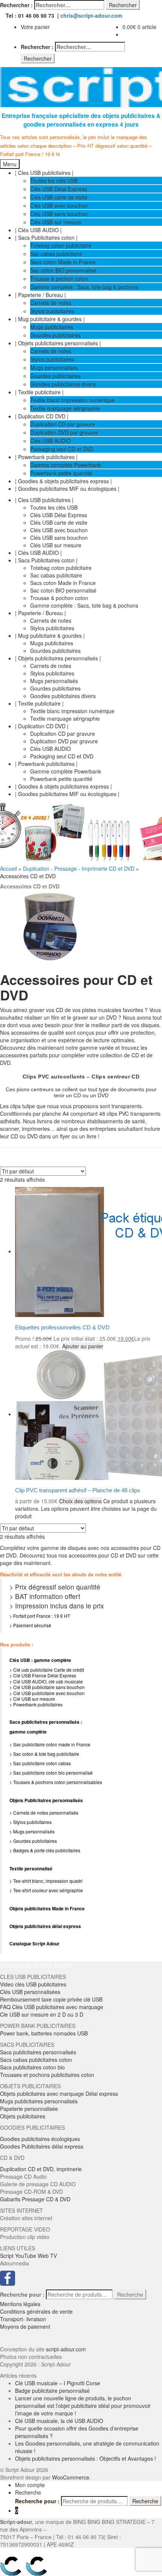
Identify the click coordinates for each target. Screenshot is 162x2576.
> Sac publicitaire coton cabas (40, 1763)
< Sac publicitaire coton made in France (50, 1744)
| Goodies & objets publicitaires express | (63, 481)
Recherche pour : (22, 2294)
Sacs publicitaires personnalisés (38, 2052)
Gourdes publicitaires (55, 335)
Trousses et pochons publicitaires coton (47, 2075)
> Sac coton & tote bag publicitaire (44, 1754)
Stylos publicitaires (52, 311)
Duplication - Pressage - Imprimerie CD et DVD (79, 868)
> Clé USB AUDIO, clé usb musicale (46, 1681)
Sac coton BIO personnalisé (63, 270)
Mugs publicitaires (52, 327)
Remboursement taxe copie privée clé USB (51, 1999)
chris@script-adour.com (91, 15)
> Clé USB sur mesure (32, 1699)
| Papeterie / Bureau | (40, 295)
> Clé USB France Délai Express (43, 1675)
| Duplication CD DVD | (42, 416)
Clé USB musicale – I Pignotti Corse (58, 2383)
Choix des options (80, 1501)
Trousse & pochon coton (59, 279)
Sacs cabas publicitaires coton (36, 2060)
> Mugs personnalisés (32, 1831)
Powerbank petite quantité (61, 473)
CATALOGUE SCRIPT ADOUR (36, 1965)
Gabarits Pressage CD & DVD (35, 2199)
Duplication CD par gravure (63, 424)
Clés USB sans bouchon (59, 214)
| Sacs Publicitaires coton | (46, 237)
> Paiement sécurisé (30, 1625)
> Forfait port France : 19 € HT (40, 1616)
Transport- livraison (23, 2319)
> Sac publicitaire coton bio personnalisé (51, 1773)
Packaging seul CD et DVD (62, 449)
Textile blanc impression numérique (72, 400)
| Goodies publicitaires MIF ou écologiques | (67, 489)
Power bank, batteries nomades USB (44, 2033)
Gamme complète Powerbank (66, 465)
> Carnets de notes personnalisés (44, 1813)
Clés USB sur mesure (56, 222)
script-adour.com (66, 2349)
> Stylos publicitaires (31, 1822)
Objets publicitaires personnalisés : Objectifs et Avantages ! (86, 2458)
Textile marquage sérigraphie (65, 408)
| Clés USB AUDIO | (38, 230)
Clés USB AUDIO (50, 441)
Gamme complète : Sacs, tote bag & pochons (84, 287)
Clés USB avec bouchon (59, 205)
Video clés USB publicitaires (33, 1984)
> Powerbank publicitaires (36, 1704)
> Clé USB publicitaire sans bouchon (47, 1687)
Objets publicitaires (23, 2116)
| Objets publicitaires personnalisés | (58, 343)
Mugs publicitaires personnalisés (39, 2101)
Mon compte (30, 2485)
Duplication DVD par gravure (64, 432)
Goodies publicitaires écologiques (40, 2139)
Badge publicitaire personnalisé (52, 2391)
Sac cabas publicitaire (56, 254)
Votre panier (35, 27)
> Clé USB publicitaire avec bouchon (47, 1693)
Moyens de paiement (25, 2326)
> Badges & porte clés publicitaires (45, 1850)
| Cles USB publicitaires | (44, 173)
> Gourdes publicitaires (33, 1841)
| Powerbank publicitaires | (46, 457)
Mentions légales (20, 2304)
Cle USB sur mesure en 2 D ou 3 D (42, 2014)
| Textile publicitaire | (39, 392)
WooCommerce (71, 2477)
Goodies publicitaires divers (63, 384)
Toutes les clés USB (54, 181)
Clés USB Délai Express (59, 189)
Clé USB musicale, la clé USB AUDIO (59, 2421)
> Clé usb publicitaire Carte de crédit (47, 1670)
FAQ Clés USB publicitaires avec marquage (52, 2007)
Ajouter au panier (83, 1346)
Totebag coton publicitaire (61, 245)
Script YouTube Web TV (28, 2256)
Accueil (8, 868)
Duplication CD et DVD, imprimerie (41, 2169)
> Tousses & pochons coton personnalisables (56, 1782)
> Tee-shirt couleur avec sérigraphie (46, 1890)
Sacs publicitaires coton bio (32, 2067)
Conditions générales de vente (36, 2311)
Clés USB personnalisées (30, 1992)
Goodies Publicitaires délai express (42, 2146)
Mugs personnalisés (54, 368)
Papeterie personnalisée (29, 2109)
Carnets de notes (51, 303)
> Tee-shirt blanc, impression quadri (46, 1881)
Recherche (130, 2294)
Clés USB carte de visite (59, 197)
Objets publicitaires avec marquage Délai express (59, 2094)
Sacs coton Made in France (63, 262)
